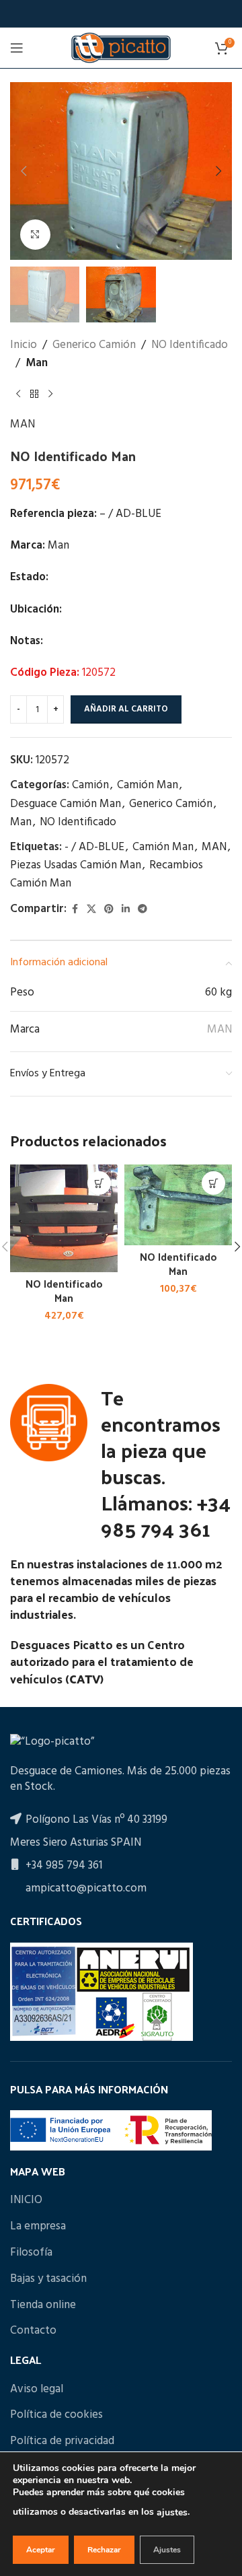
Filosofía (31, 2253)
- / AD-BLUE (94, 847)
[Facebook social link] (75, 910)
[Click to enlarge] (35, 235)
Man (37, 363)
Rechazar (104, 2550)
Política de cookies (56, 2415)
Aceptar (41, 2550)
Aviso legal (37, 2390)
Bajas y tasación (48, 2279)
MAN (23, 424)
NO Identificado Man (64, 1291)
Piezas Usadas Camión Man (76, 865)
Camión (90, 785)
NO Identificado (190, 345)
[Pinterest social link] (109, 910)
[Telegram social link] (143, 910)
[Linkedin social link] (126, 910)
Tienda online (43, 2305)
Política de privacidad (62, 2441)
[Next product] (50, 394)
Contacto (33, 2331)
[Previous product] (18, 394)
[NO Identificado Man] (64, 1218)
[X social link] (91, 910)
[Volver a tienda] (34, 394)
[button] (24, 171)
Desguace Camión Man (66, 804)
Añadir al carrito (126, 709)
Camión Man (148, 785)
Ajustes (167, 2550)
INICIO (26, 2200)
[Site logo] (121, 47)
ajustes (172, 2512)
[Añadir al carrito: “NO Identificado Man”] (99, 1183)
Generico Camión (94, 345)
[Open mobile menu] (17, 48)
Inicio (24, 345)
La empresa (38, 2227)
